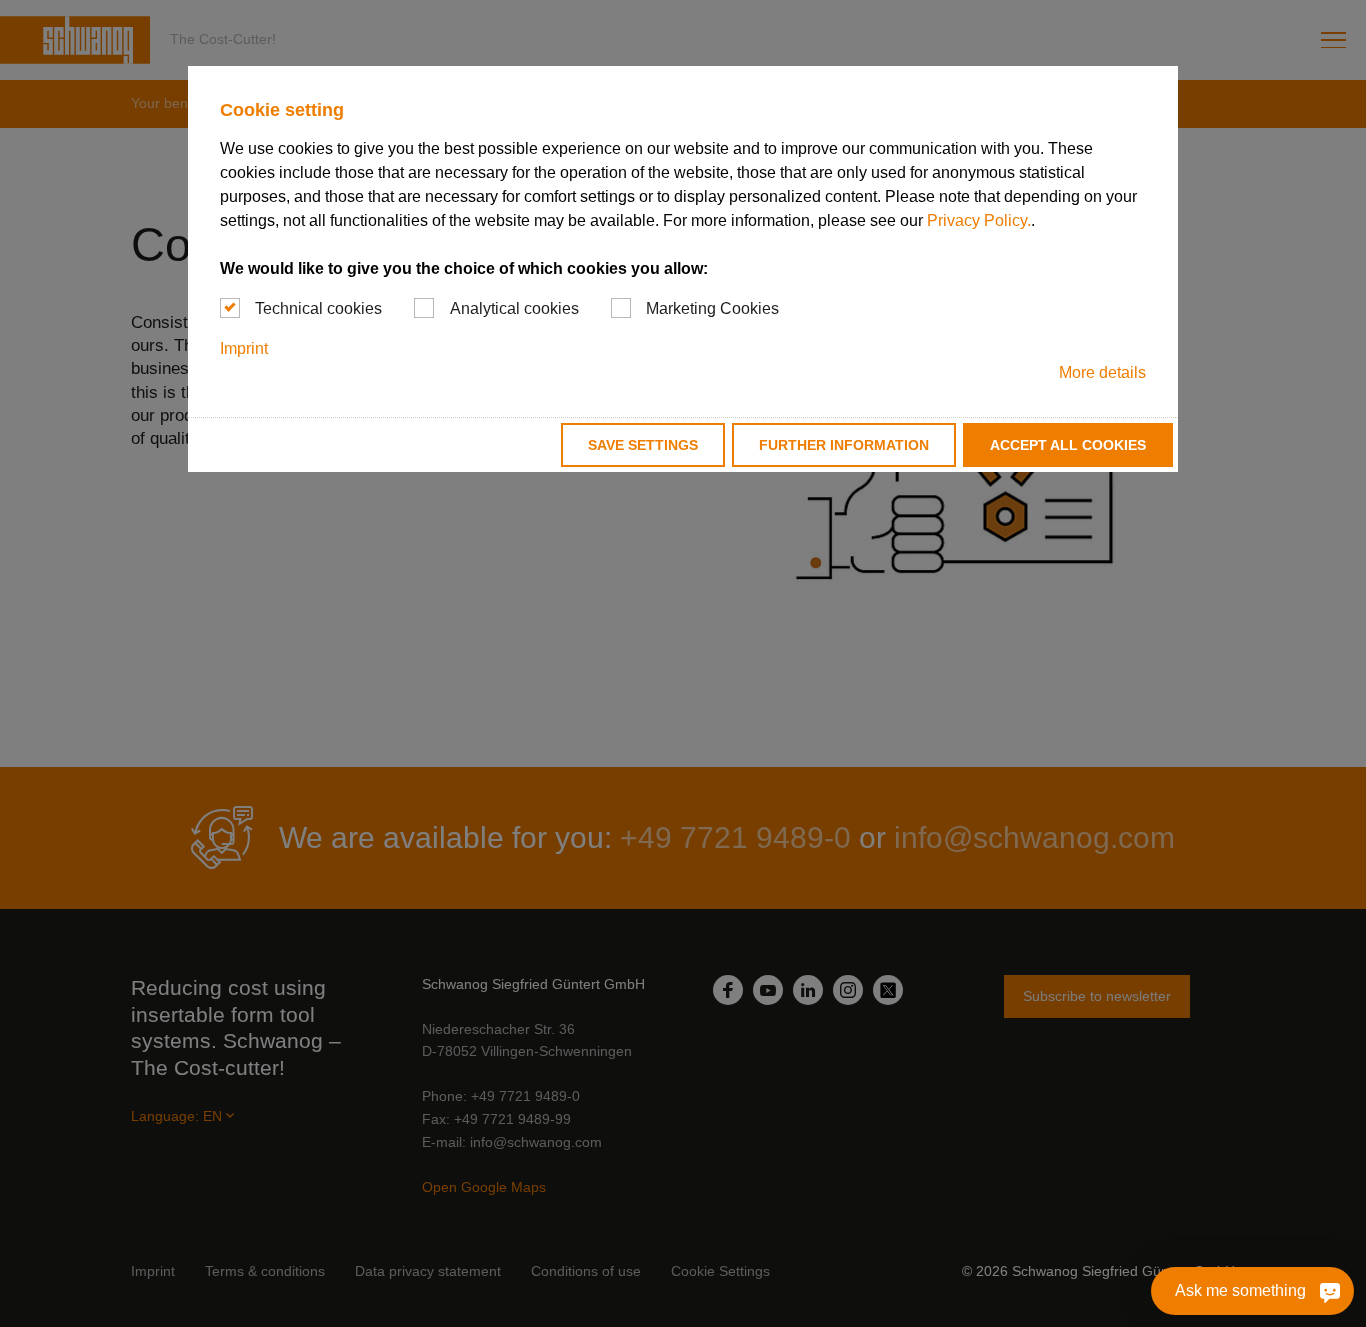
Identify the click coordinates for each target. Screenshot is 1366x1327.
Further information (844, 445)
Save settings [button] (643, 445)
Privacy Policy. (979, 220)
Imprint (244, 348)
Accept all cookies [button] (1068, 445)
